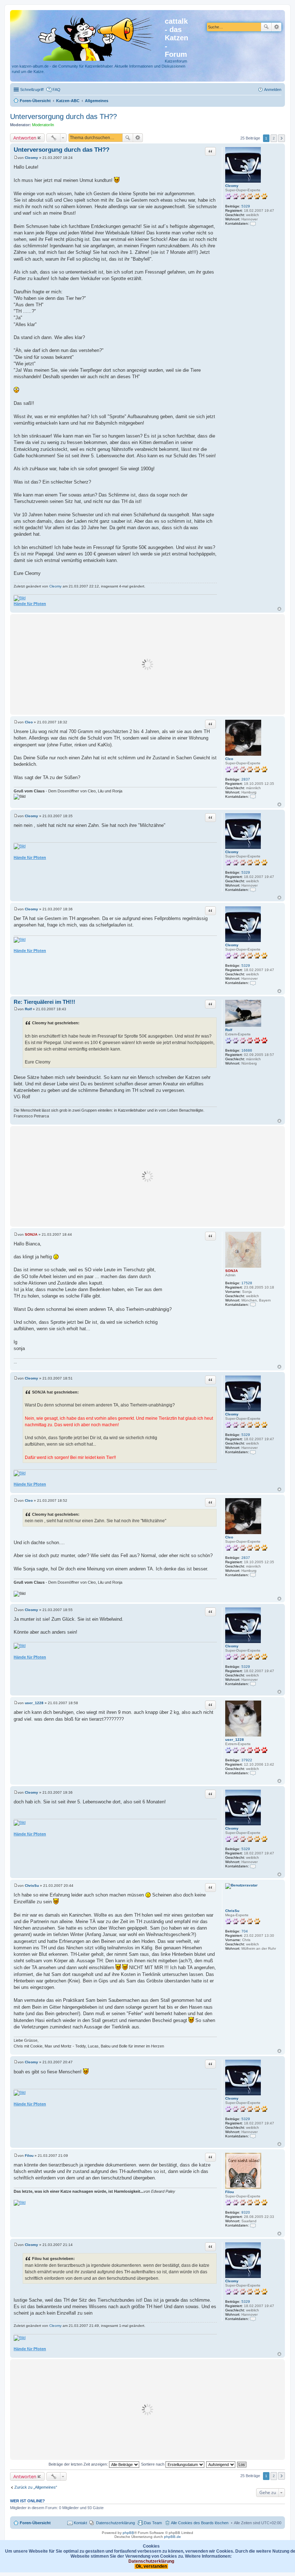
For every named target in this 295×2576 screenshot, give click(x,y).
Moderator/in (43, 125)
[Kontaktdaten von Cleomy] (253, 223)
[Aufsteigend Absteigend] (221, 2464)
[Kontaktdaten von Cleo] (253, 797)
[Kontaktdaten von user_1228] (253, 1773)
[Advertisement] (147, 664)
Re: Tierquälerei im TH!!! (44, 1002)
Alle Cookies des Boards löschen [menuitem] (200, 2523)
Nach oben (279, 609)
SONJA (232, 1271)
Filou (230, 2192)
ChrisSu (232, 1911)
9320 (246, 2212)
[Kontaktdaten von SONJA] (253, 1305)
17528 (247, 1283)
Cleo (229, 759)
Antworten (25, 138)
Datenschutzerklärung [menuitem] (115, 2523)
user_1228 (235, 1740)
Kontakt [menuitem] (80, 2523)
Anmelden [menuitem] (273, 90)
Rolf (229, 1030)
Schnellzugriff (32, 90)
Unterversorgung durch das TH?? (63, 116)
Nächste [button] (282, 138)
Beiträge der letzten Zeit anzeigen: (79, 2464)
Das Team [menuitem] (153, 2523)
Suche (266, 27)
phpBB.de (173, 2537)
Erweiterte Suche (276, 27)
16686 (247, 1050)
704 (245, 1931)
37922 (247, 1760)
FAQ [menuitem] (56, 90)
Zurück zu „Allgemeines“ (36, 2487)
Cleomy (232, 186)
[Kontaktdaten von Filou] (253, 2225)
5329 (246, 206)
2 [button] (274, 138)
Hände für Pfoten (30, 604)
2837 (246, 779)
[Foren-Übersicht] (88, 37)
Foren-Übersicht (35, 2523)
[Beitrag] (16, 158)
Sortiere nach (153, 2464)
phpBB (128, 2533)
